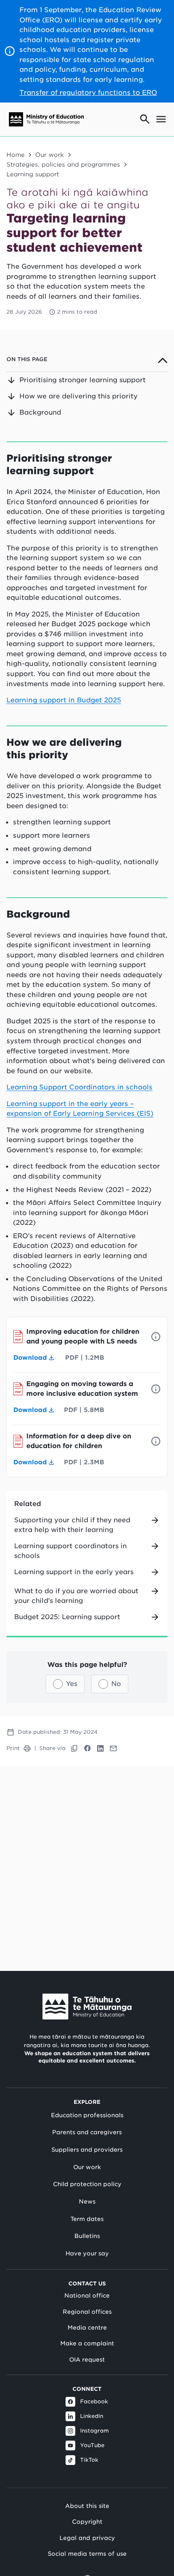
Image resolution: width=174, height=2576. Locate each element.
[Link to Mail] (113, 1748)
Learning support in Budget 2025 (64, 700)
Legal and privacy (87, 2538)
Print (13, 1748)
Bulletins (87, 2236)
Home (16, 155)
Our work (50, 155)
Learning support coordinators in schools (70, 1551)
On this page (27, 359)
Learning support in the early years (74, 1572)
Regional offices (87, 2312)
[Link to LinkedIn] (100, 1748)
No (116, 1684)
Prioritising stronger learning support (83, 380)
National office (87, 2296)
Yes (72, 1684)
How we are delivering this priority (79, 396)
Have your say (87, 2253)
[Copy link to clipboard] (74, 1748)
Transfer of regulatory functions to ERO (88, 92)
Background (40, 412)
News (87, 2202)
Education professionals (87, 2115)
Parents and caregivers (87, 2132)
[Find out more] (156, 1337)
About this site (87, 2506)
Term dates (87, 2219)
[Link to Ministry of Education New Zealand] (87, 2007)
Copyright (87, 2521)
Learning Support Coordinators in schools (80, 1087)
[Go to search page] (145, 119)
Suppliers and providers (87, 2150)
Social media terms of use (87, 2554)
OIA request (87, 2360)
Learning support (33, 174)
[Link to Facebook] (87, 1748)
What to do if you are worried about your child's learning (76, 1596)
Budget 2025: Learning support (67, 1617)
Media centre (87, 2328)
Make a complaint (87, 2343)
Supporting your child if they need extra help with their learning (72, 1525)
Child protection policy (87, 2184)
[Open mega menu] (161, 119)
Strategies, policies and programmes (63, 164)
